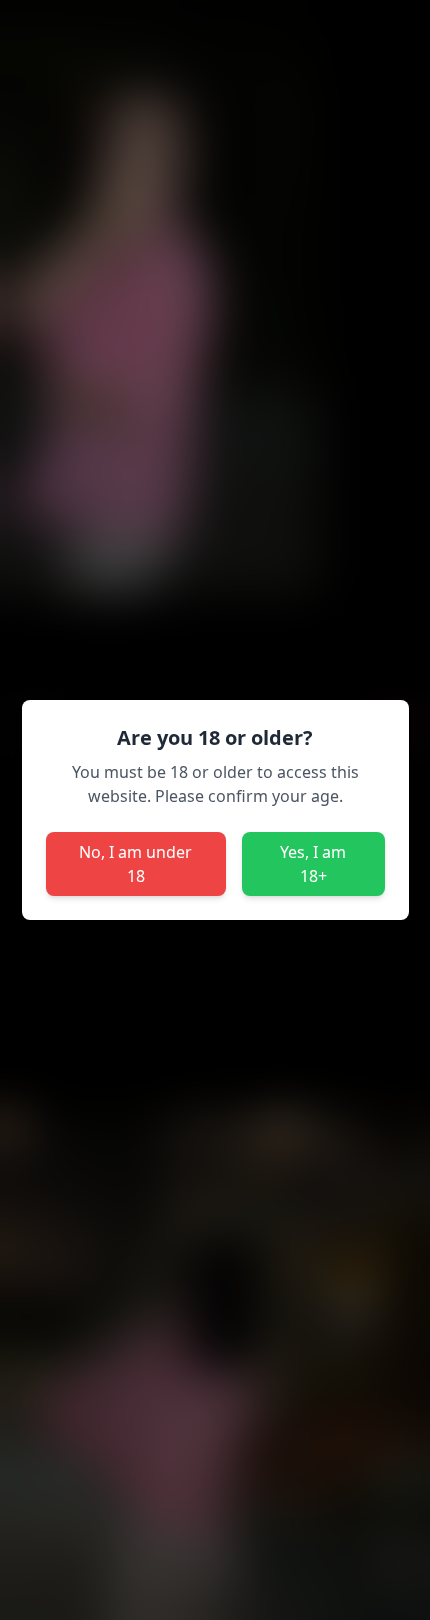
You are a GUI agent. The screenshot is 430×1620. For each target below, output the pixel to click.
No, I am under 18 (135, 864)
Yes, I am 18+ (313, 864)
